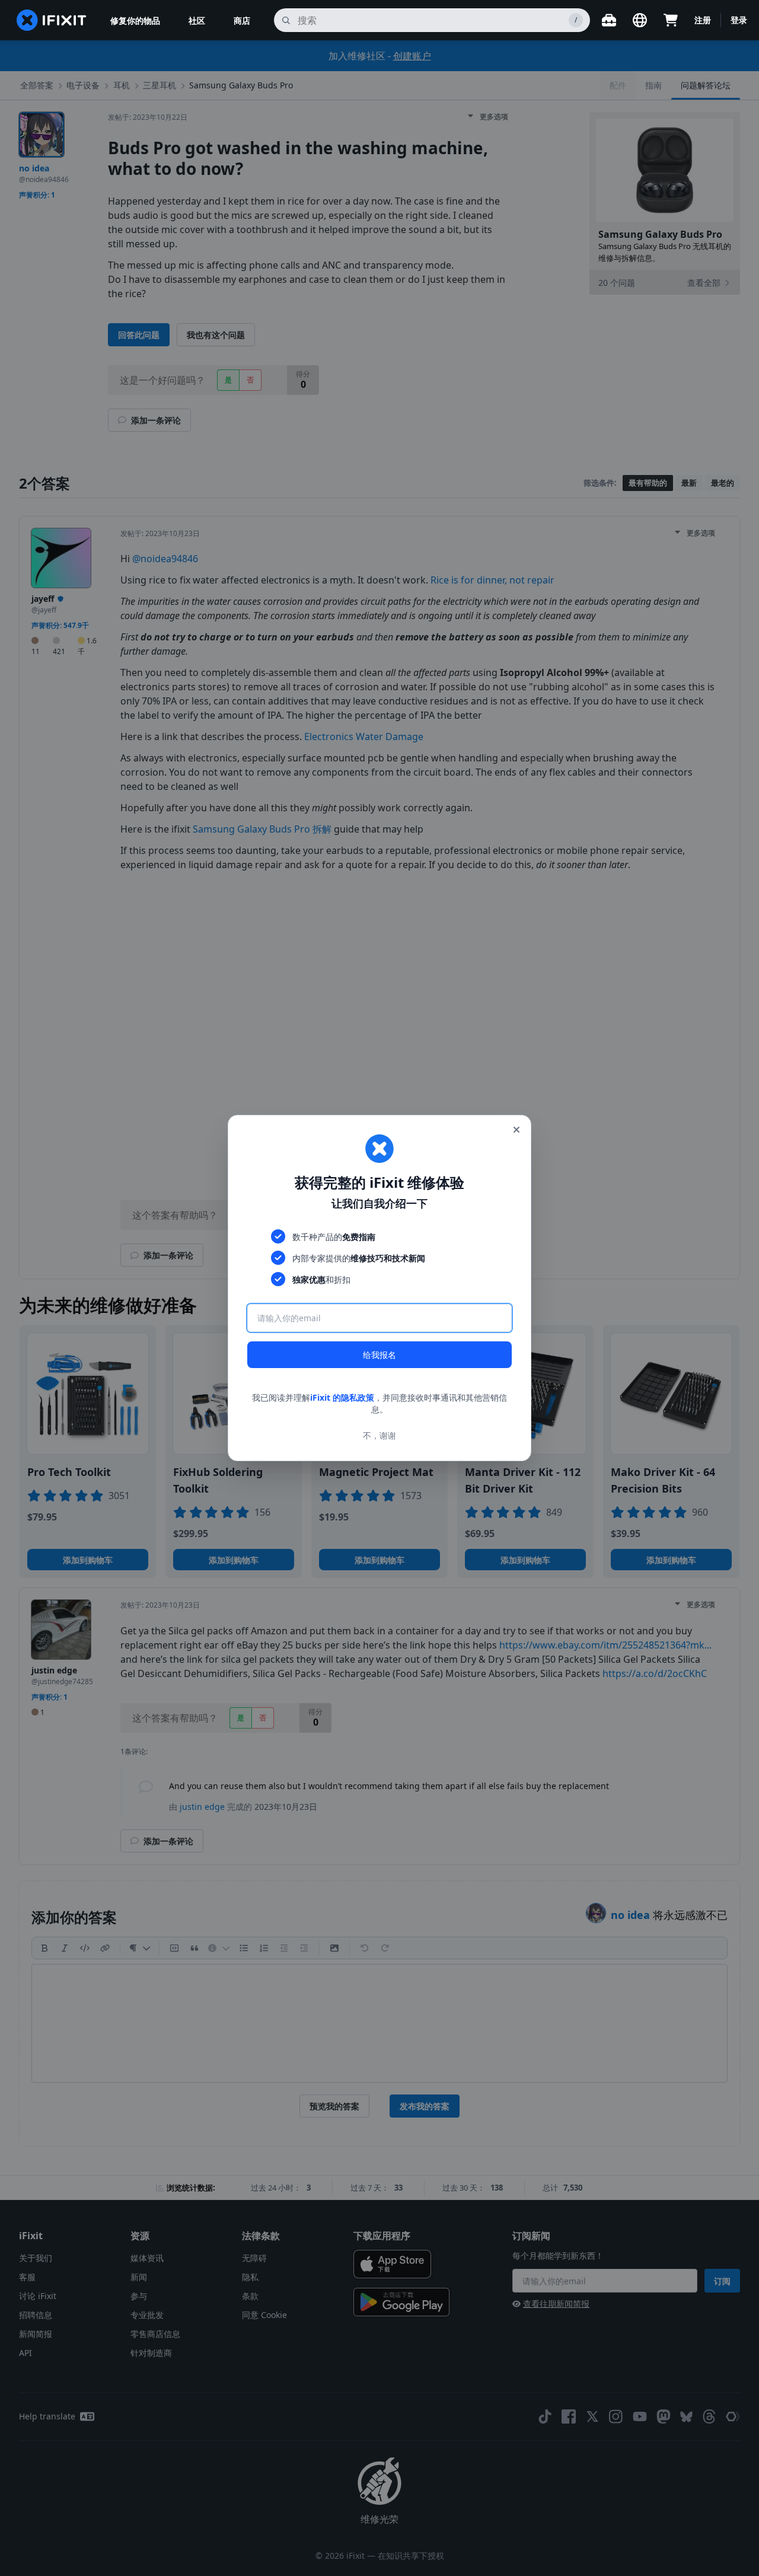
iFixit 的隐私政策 (342, 1397)
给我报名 (379, 1355)
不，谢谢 (379, 1435)
